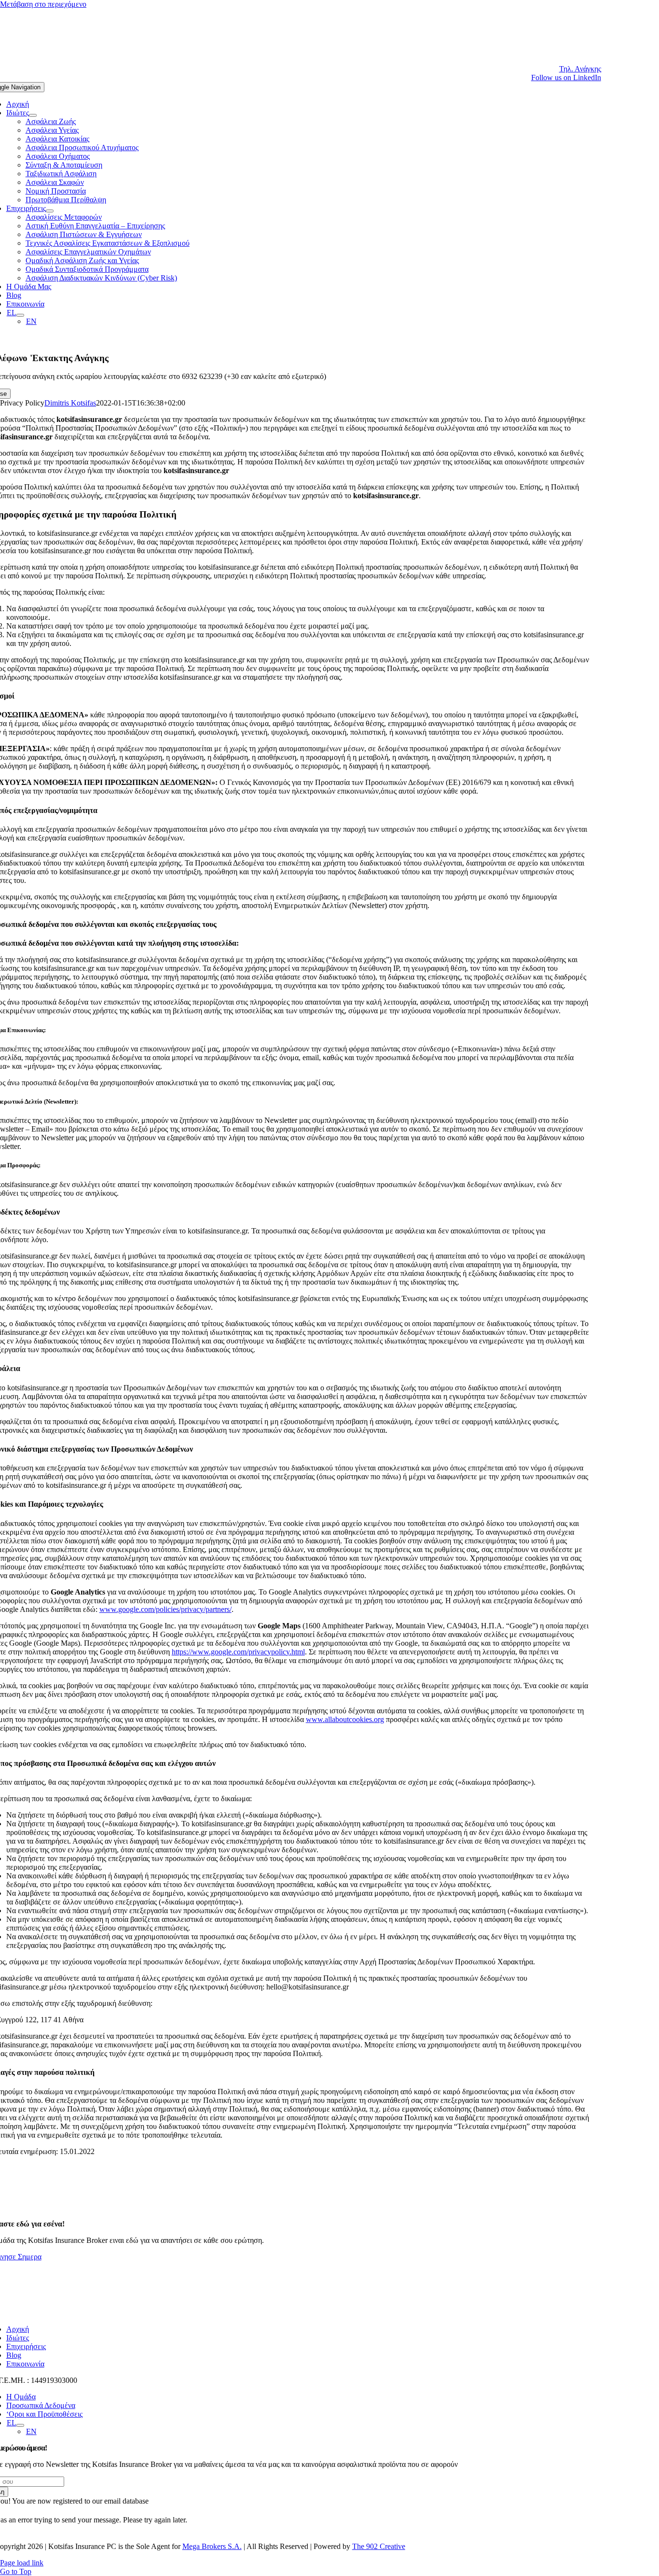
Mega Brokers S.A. (212, 2546)
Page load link (22, 2563)
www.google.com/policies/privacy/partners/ (165, 1609)
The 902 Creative (379, 2546)
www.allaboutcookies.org (345, 1719)
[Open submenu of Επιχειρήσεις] (50, 211)
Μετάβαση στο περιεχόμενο (43, 4)
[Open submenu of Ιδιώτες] (33, 115)
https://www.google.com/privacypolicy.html (238, 1652)
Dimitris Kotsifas (70, 403)
